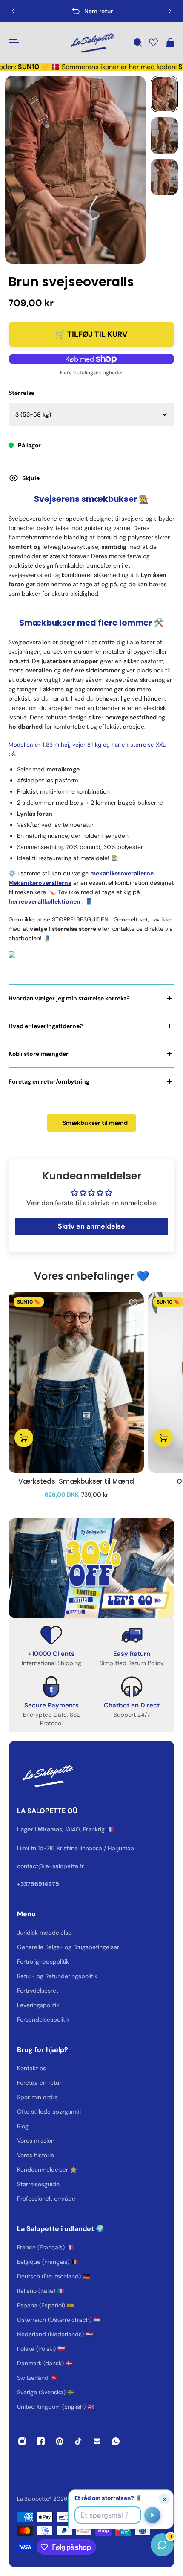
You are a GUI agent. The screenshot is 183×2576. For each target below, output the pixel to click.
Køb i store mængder (39, 1054)
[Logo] (91, 43)
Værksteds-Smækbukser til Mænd (76, 1481)
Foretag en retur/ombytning (49, 1081)
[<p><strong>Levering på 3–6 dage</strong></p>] (91, 11)
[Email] (97, 2441)
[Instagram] (22, 2441)
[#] (91, 1568)
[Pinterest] (60, 2441)
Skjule (31, 478)
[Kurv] (170, 43)
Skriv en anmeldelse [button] (91, 1226)
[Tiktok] (78, 2441)
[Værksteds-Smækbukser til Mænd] (76, 1382)
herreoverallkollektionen (44, 901)
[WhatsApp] (116, 2441)
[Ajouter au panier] (24, 1438)
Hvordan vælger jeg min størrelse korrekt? (69, 998)
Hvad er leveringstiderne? (46, 1026)
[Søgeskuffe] (137, 43)
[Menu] (14, 43)
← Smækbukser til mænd (91, 1123)
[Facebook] (41, 2441)
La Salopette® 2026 (42, 2499)
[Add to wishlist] (133, 1303)
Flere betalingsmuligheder (92, 373)
